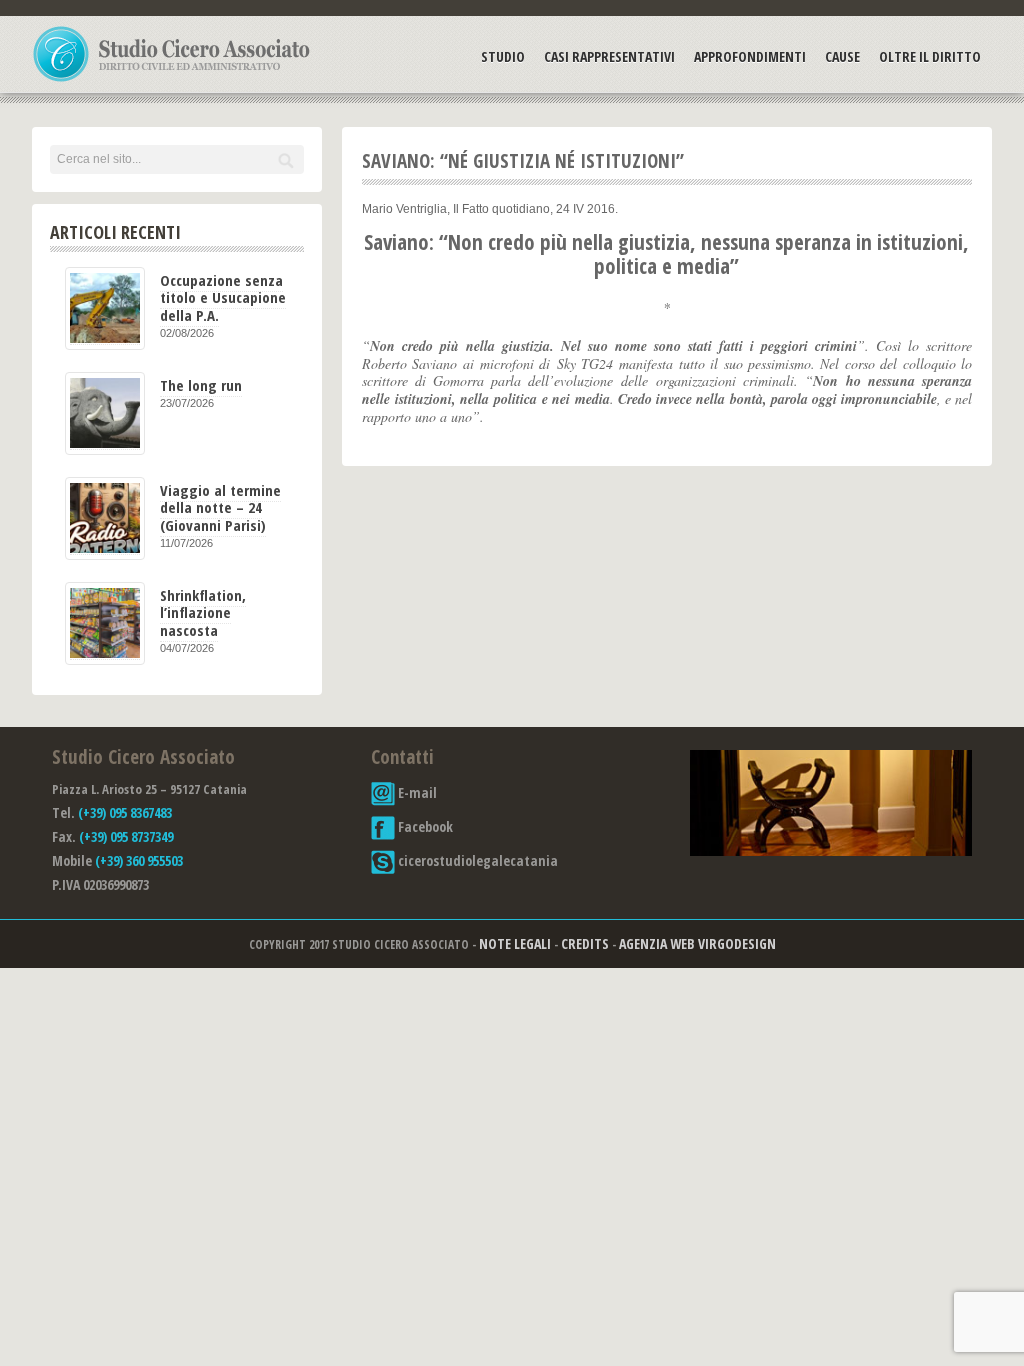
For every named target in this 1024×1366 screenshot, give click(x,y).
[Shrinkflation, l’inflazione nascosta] (105, 623)
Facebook (424, 826)
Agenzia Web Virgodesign (697, 943)
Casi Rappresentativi (609, 56)
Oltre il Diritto (930, 56)
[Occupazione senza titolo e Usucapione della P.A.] (105, 308)
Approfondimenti (750, 56)
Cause (842, 56)
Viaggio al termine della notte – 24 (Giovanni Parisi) (220, 507)
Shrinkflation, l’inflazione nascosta (203, 612)
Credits (585, 943)
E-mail (416, 792)
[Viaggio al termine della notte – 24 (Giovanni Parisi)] (105, 518)
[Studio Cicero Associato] (172, 81)
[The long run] (105, 413)
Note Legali (515, 943)
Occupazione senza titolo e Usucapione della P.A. (223, 297)
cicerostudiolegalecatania (476, 860)
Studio (503, 56)
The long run (201, 385)
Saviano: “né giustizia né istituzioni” (523, 161)
